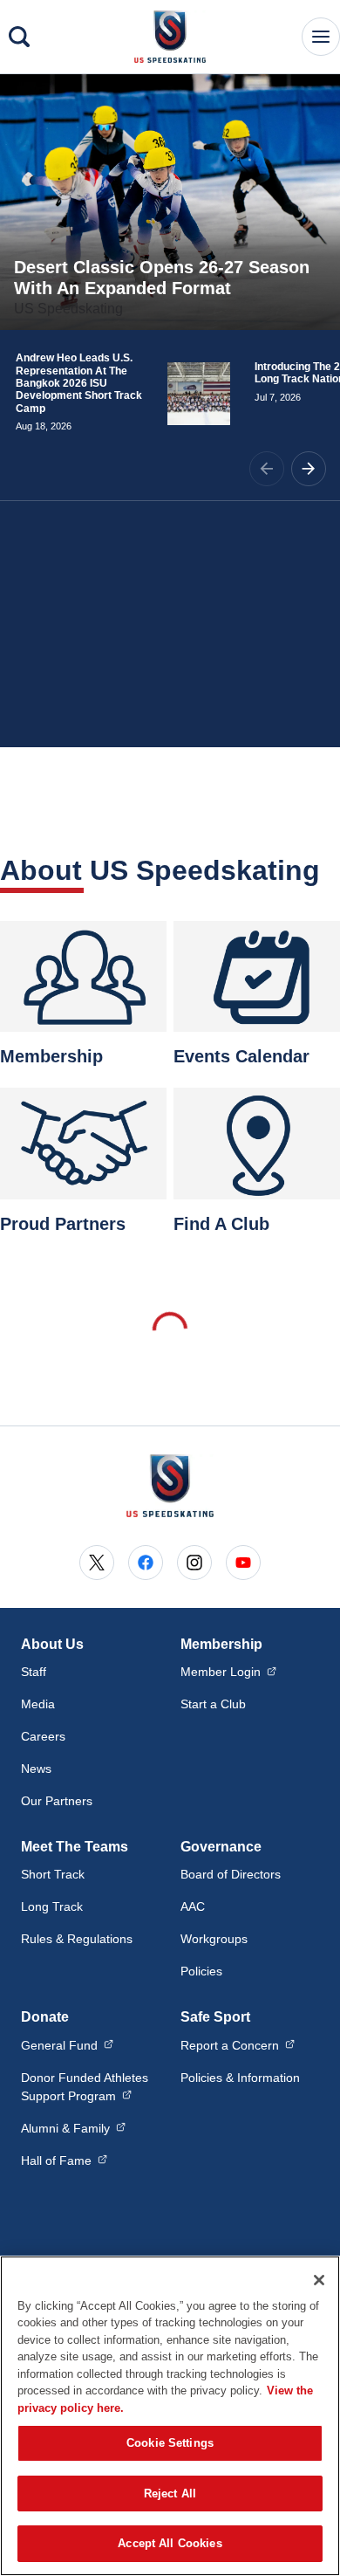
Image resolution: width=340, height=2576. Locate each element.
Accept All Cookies (170, 2543)
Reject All (170, 2494)
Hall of (64, 2160)
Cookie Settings (170, 2443)
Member (228, 1671)
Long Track (52, 1906)
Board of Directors (231, 1874)
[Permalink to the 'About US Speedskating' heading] (331, 870)
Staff (34, 1672)
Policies (201, 1971)
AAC (193, 1906)
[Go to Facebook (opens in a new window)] (146, 1563)
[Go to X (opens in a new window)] (97, 1563)
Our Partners (57, 1801)
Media (38, 1704)
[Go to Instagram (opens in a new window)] (194, 1563)
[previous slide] (267, 469)
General (67, 2045)
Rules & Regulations (77, 1939)
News (36, 1769)
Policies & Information (240, 2078)
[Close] (319, 2280)
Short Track (53, 1874)
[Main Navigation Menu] (321, 37)
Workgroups (214, 1939)
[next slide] (309, 469)
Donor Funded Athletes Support (90, 2087)
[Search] (19, 37)
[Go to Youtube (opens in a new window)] (243, 1563)
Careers (43, 1736)
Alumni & (73, 2128)
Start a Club (213, 1704)
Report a (238, 2045)
